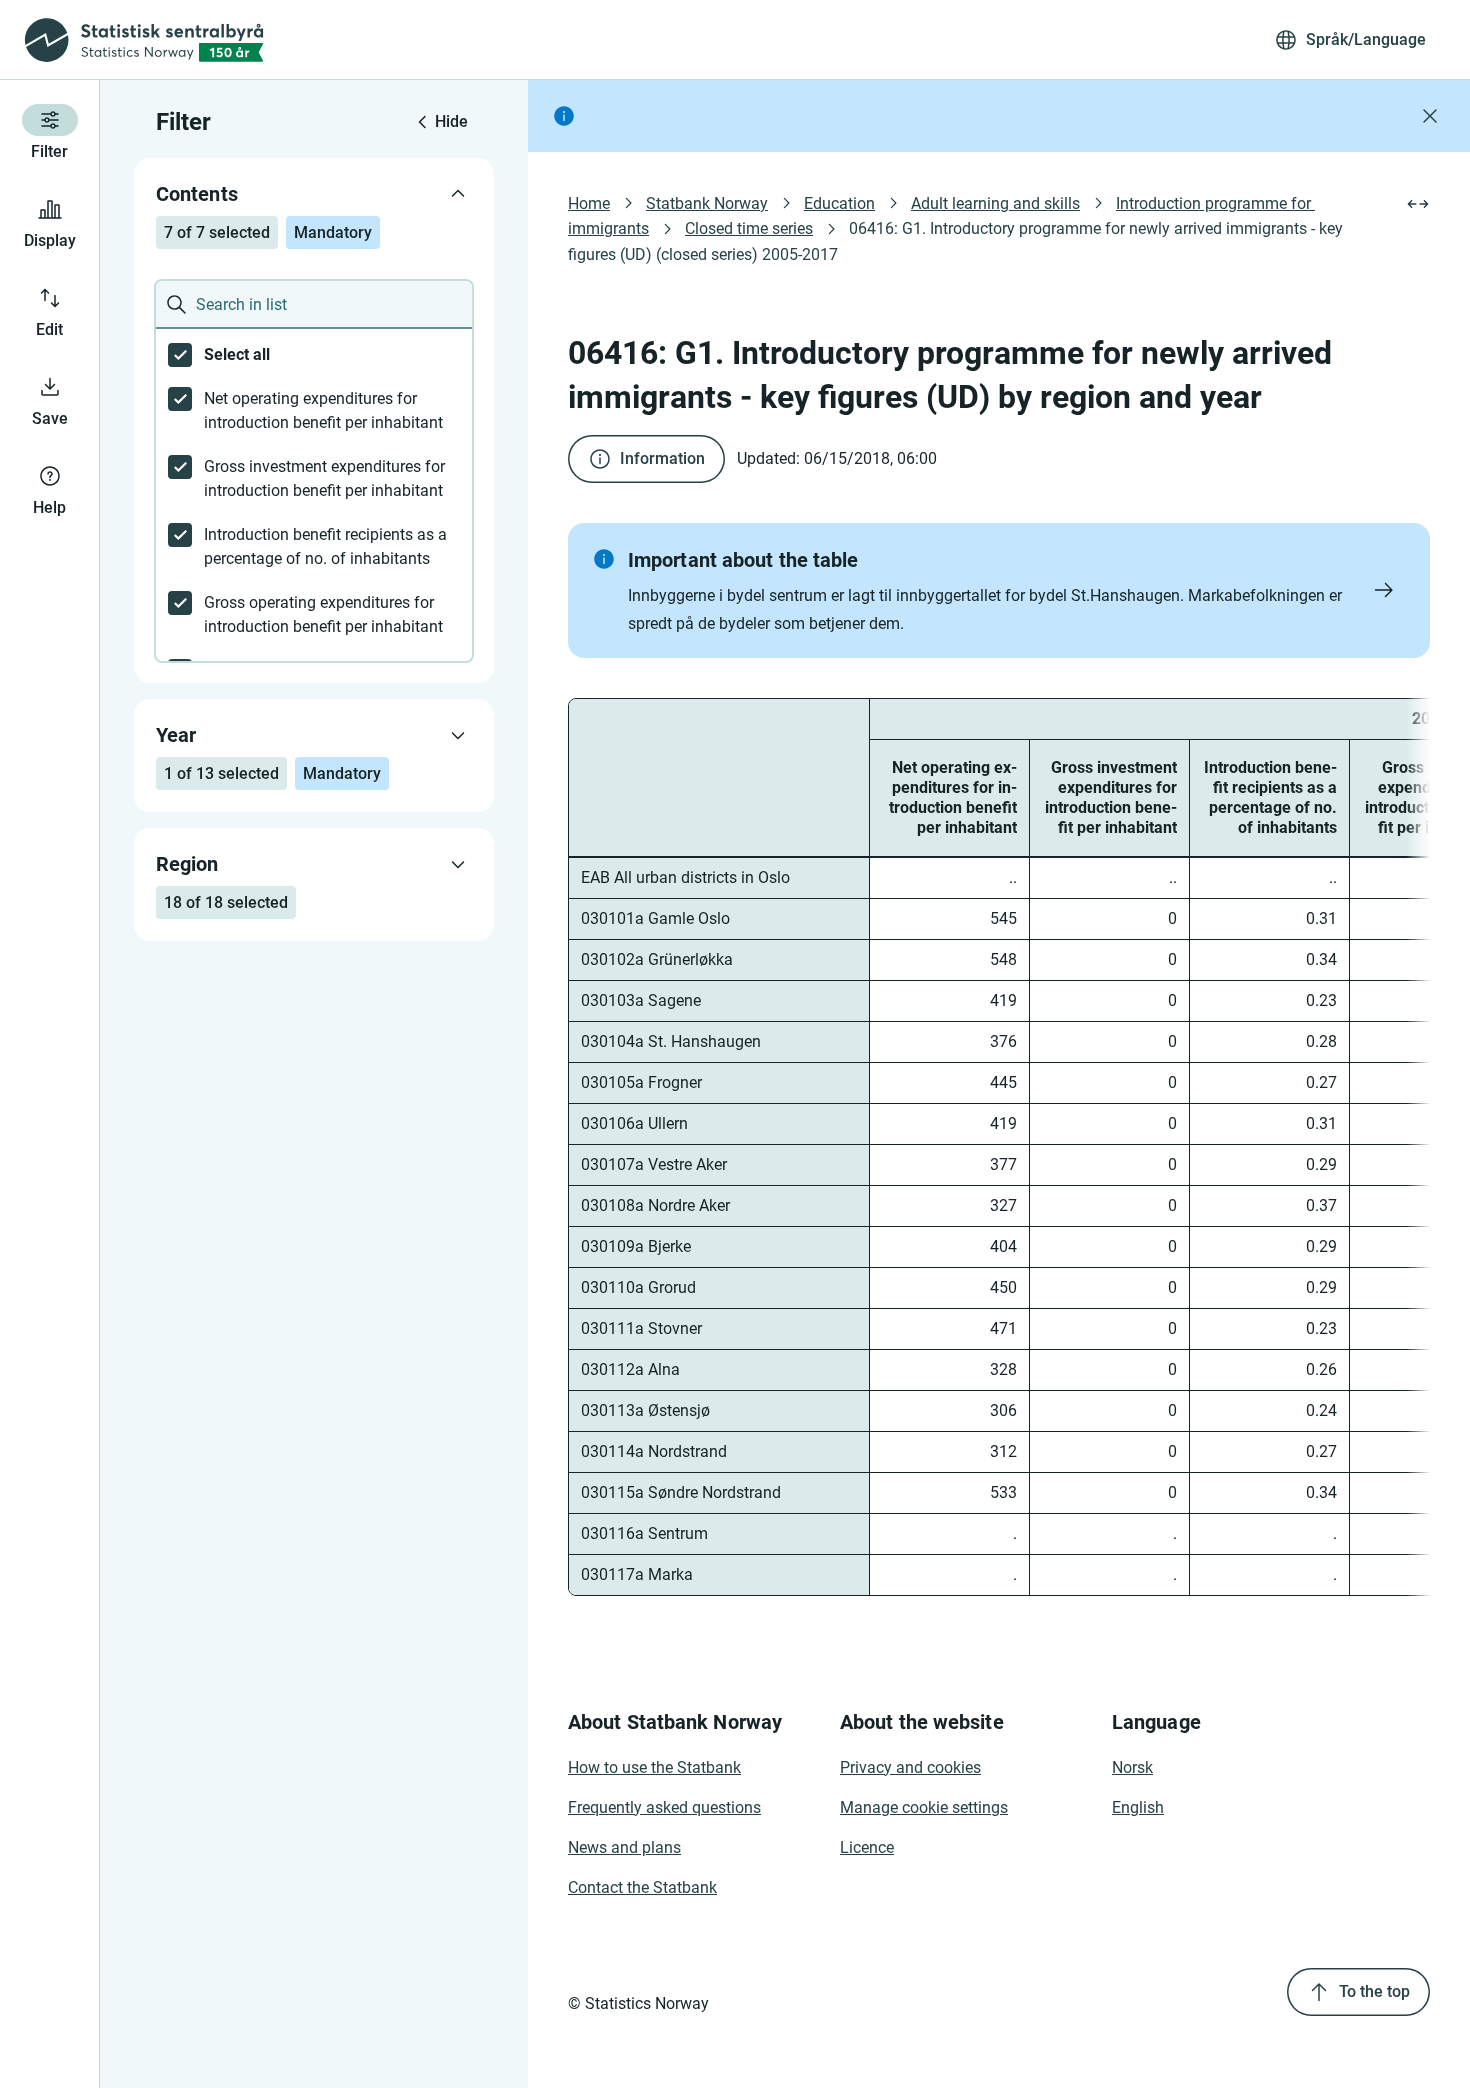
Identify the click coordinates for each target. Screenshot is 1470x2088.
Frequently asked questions (664, 1807)
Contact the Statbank (642, 1887)
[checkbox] (314, 355)
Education (839, 203)
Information (662, 458)
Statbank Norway (707, 203)
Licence (867, 1847)
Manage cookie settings (924, 1807)
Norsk (1132, 1767)
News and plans (624, 1847)
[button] (999, 590)
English (1138, 1807)
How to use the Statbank (654, 1767)
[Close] (1430, 116)
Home (589, 203)
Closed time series (749, 228)
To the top (1374, 1991)
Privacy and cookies (910, 1767)
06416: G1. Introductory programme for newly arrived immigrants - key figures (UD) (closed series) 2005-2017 (957, 241)
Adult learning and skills (995, 203)
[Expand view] (1418, 204)
